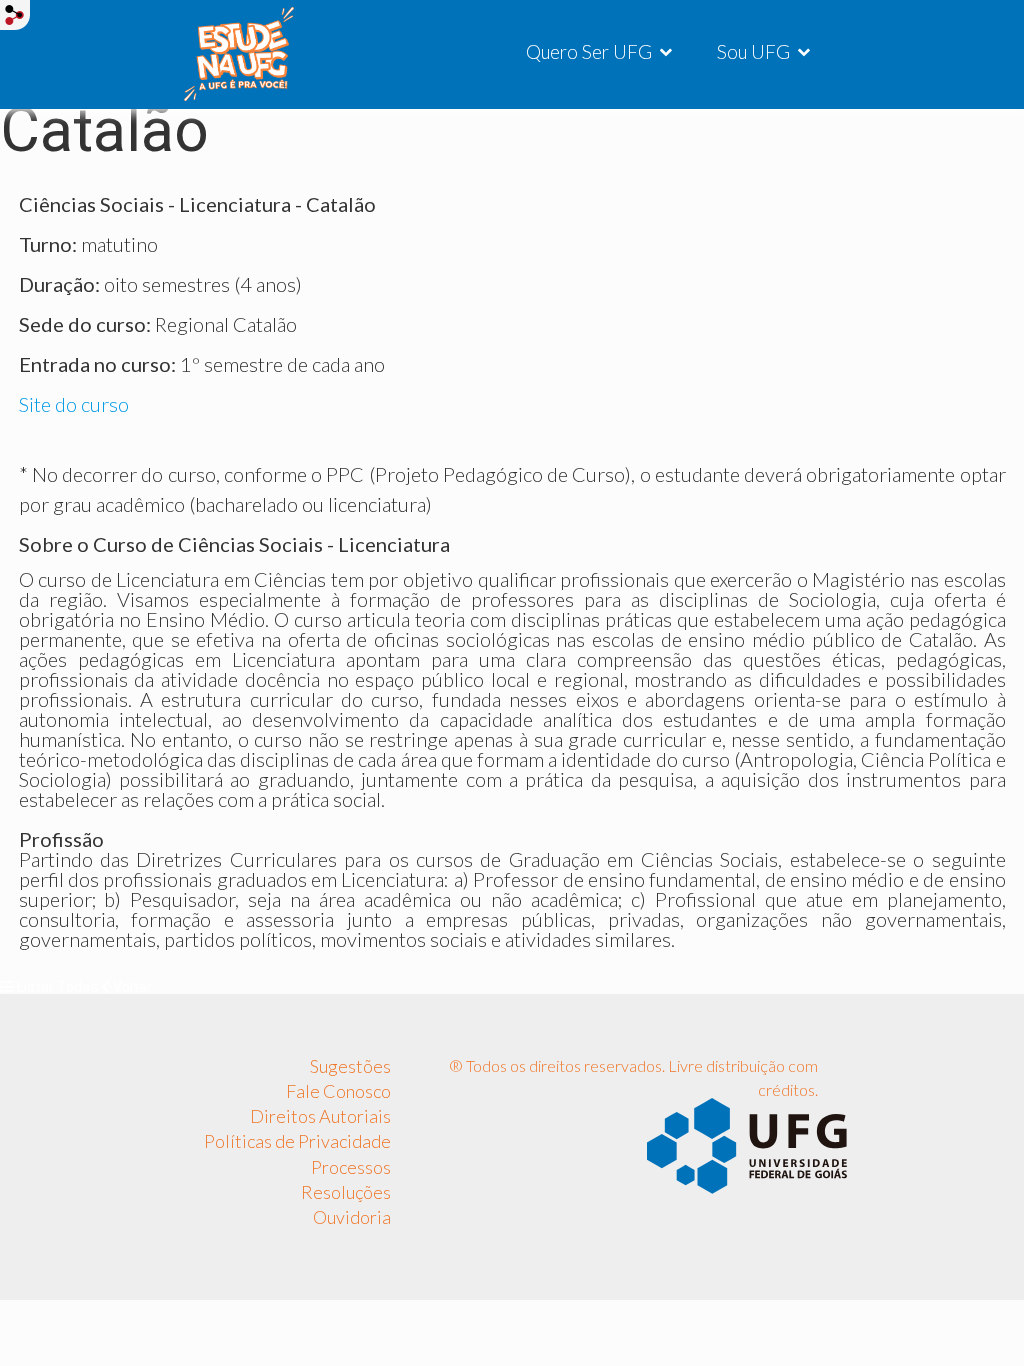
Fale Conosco (338, 1091)
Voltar (131, 987)
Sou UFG (753, 52)
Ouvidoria (352, 1217)
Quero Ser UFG (589, 52)
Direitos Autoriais (320, 1116)
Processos (351, 1167)
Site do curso (74, 404)
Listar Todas (57, 987)
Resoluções (346, 1192)
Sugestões (350, 1066)
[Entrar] (15, 15)
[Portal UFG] (747, 1145)
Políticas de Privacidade (297, 1141)
